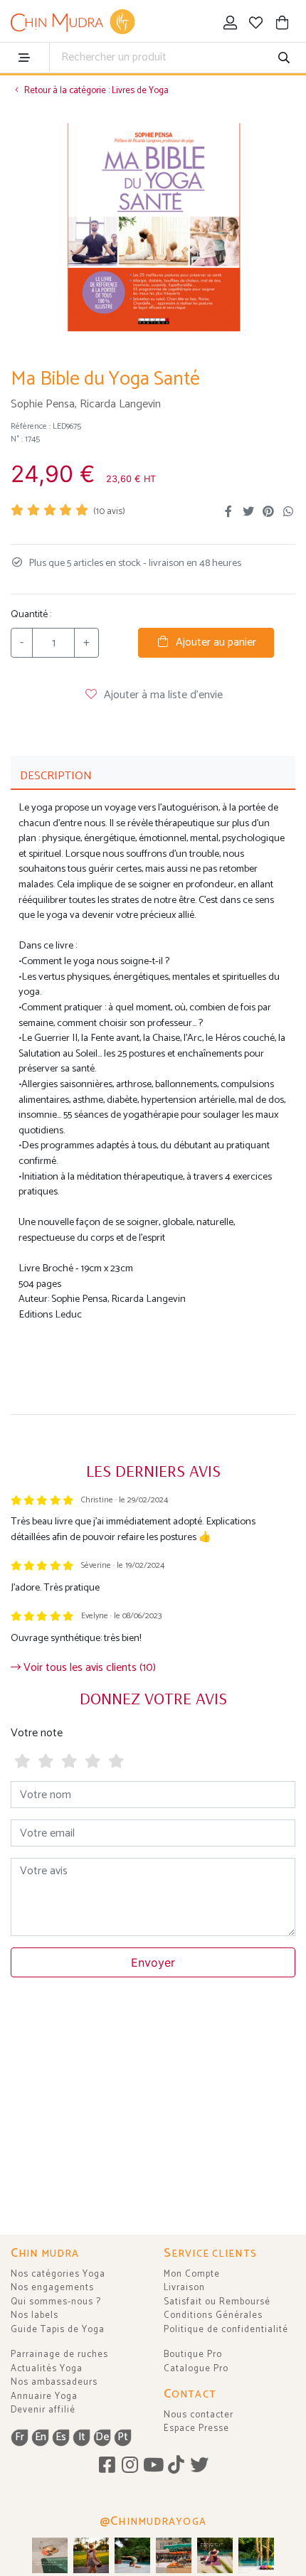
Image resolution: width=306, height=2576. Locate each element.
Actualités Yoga (47, 2369)
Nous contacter (199, 2415)
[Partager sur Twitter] (248, 512)
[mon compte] (230, 25)
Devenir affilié (43, 2410)
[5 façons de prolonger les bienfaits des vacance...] (50, 2555)
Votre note (37, 1733)
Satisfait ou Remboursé (217, 2302)
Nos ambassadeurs (54, 2382)
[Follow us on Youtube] (153, 2466)
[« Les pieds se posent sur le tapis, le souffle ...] (215, 2555)
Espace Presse (196, 2428)
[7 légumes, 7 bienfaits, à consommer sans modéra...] (174, 2555)
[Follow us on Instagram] (130, 2466)
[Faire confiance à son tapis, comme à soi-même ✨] (132, 2555)
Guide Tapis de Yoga (58, 2330)
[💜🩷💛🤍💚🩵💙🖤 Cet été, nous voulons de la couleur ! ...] (256, 2555)
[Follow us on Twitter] (200, 2466)
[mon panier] (282, 25)
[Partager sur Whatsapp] (288, 512)
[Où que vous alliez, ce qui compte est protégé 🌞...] (91, 2555)
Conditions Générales (213, 2315)
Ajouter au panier (213, 642)
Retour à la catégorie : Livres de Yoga (95, 91)
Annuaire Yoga (44, 2396)
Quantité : (31, 615)
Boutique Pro (193, 2355)
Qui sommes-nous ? (56, 2302)
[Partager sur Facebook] (228, 512)
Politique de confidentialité (226, 2330)
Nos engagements (52, 2288)
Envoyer (153, 1962)
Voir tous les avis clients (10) (88, 1668)
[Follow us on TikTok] (176, 2466)
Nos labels (35, 2315)
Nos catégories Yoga (58, 2274)
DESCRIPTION (56, 776)
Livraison (184, 2288)
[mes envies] (257, 25)
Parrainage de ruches (59, 2355)
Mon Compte (192, 2274)
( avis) (109, 512)
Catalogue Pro (196, 2369)
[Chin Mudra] (73, 22)
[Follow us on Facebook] (107, 2466)
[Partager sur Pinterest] (268, 512)
